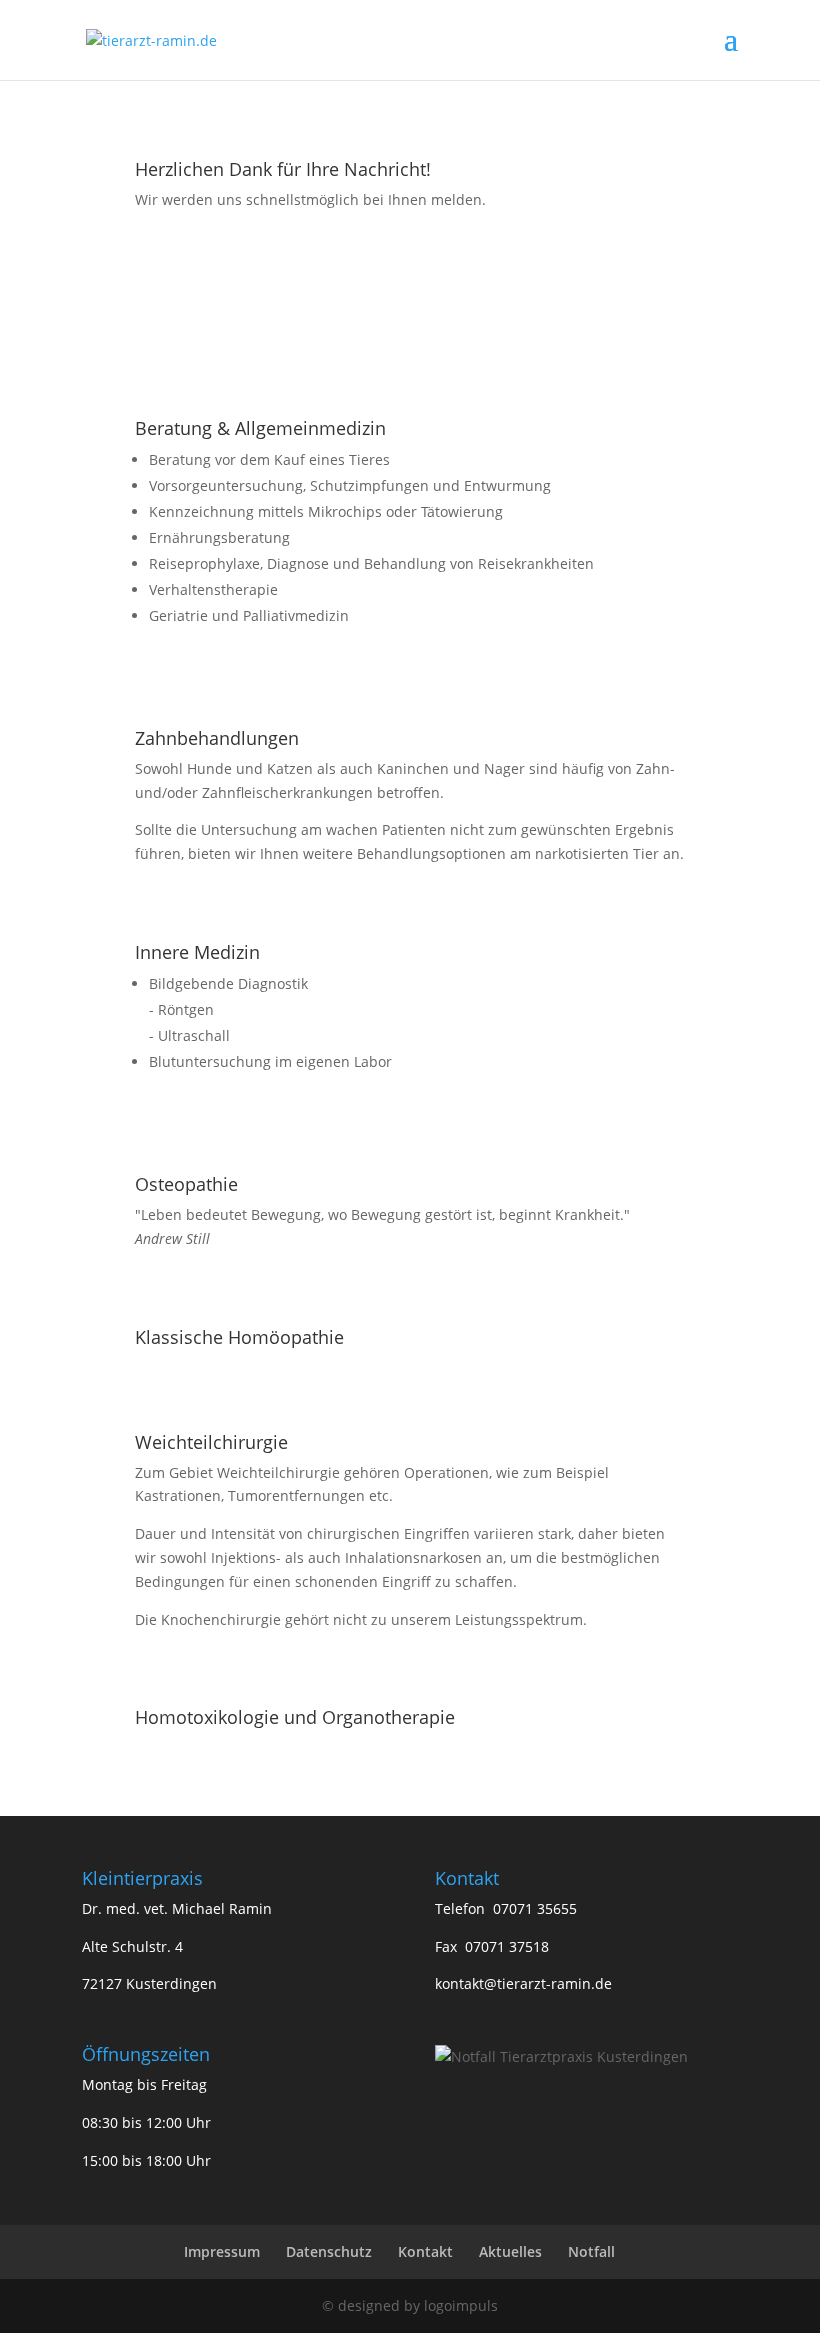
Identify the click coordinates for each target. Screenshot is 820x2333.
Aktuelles (510, 2251)
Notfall (591, 2251)
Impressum (222, 2251)
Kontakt (425, 2251)
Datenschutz (329, 2251)
